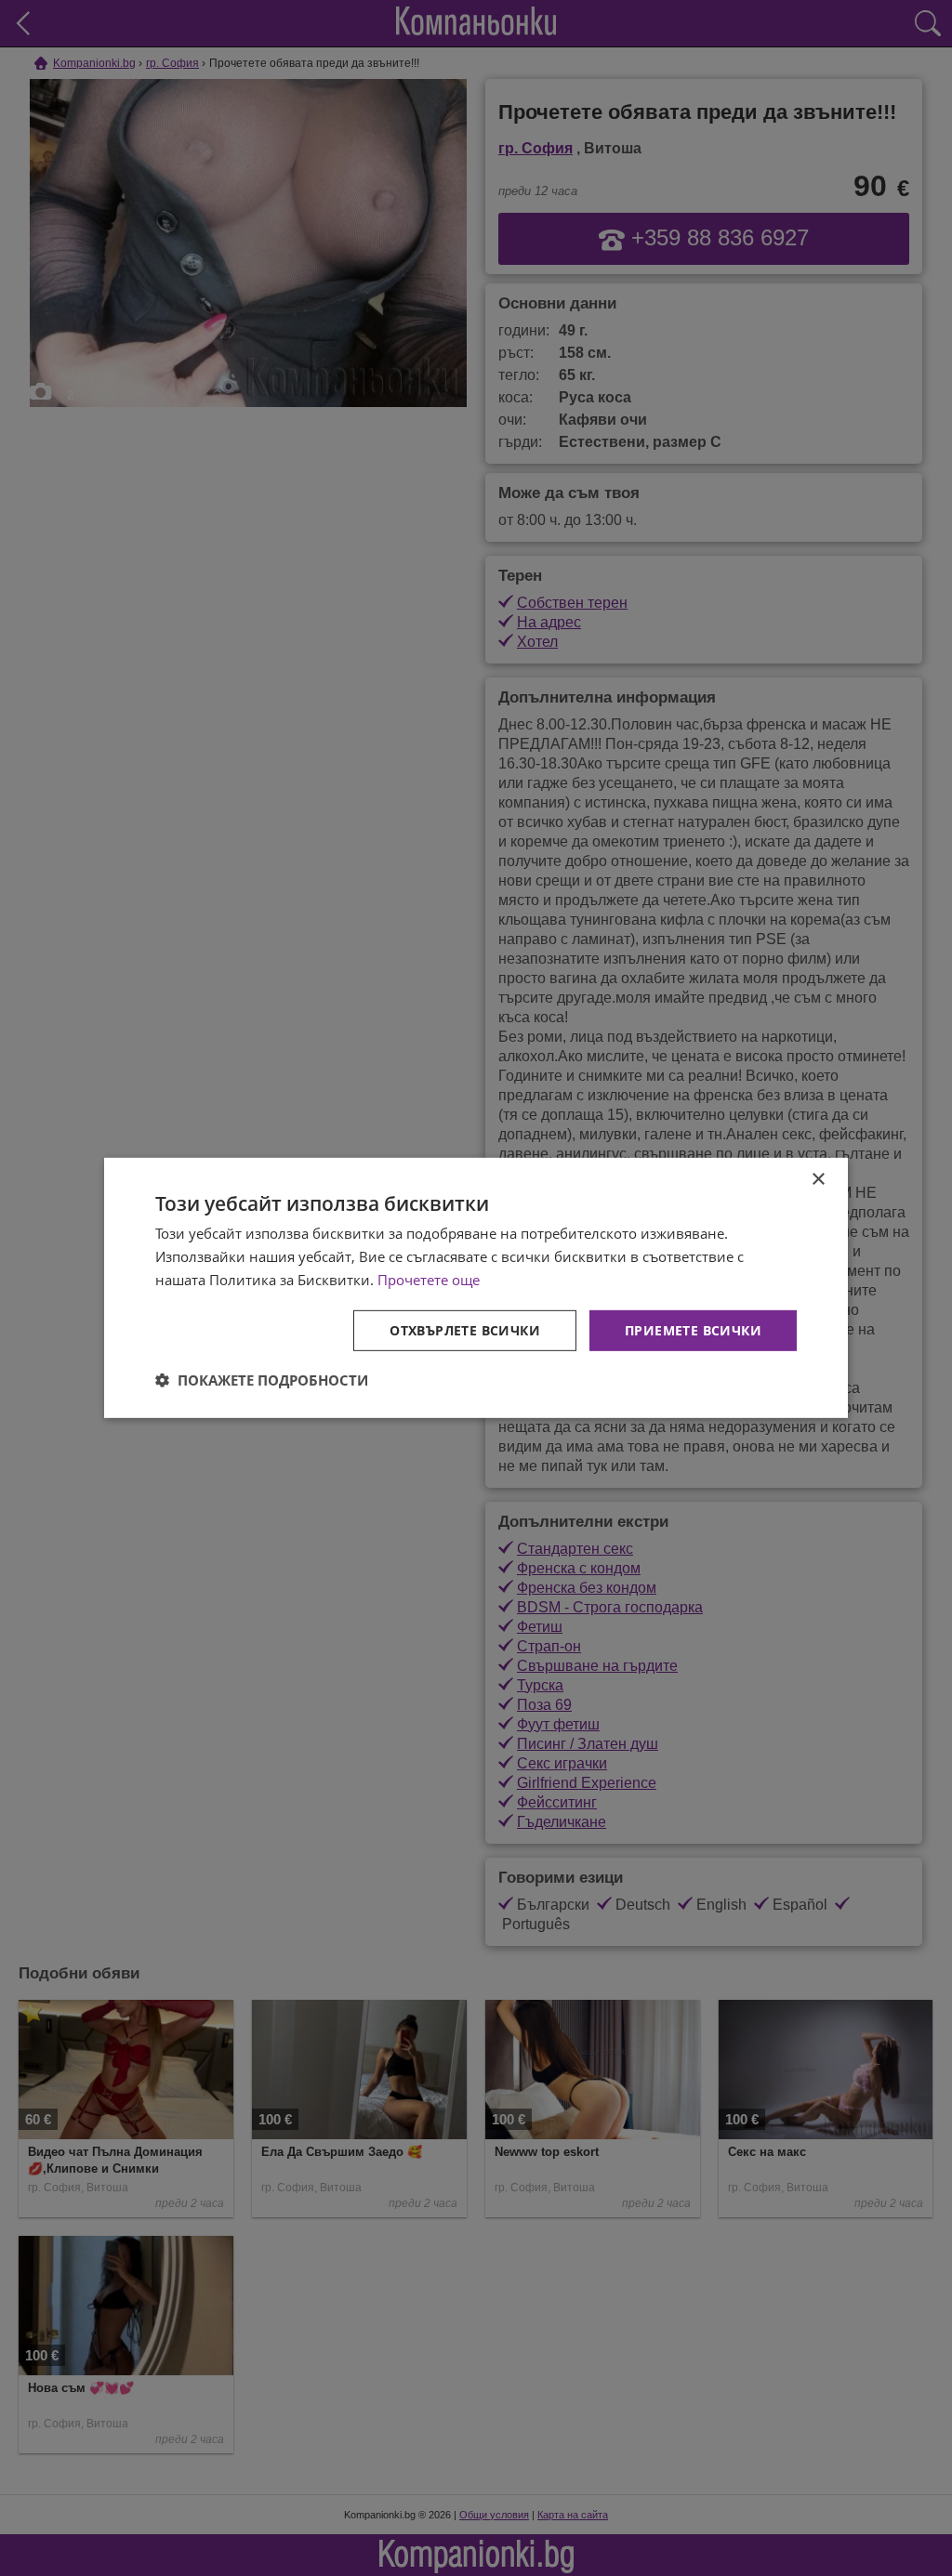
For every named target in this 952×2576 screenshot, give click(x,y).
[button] (262, 1380)
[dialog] (476, 1288)
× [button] (818, 1180)
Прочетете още (429, 1280)
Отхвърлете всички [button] (465, 1329)
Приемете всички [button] (693, 1329)
